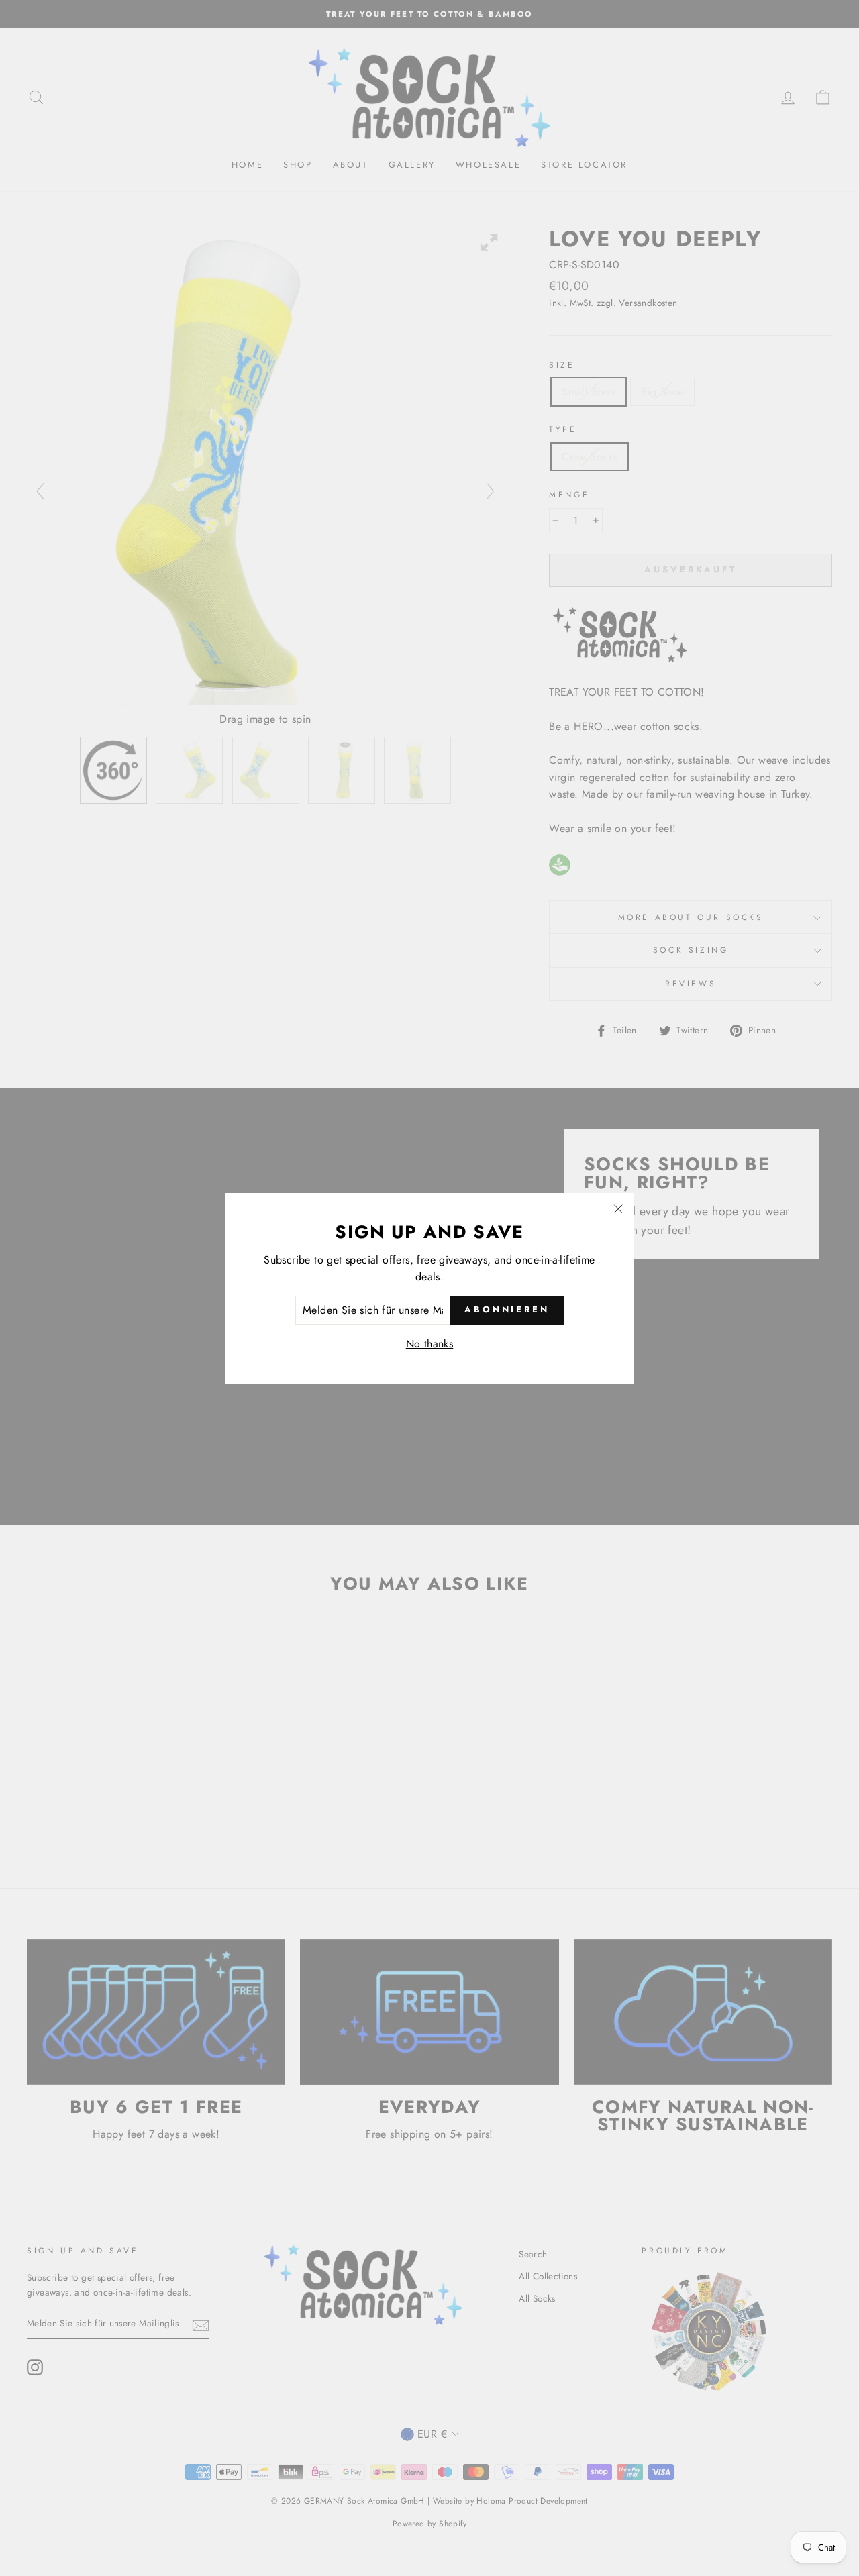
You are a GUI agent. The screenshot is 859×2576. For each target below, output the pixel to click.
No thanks (430, 1344)
